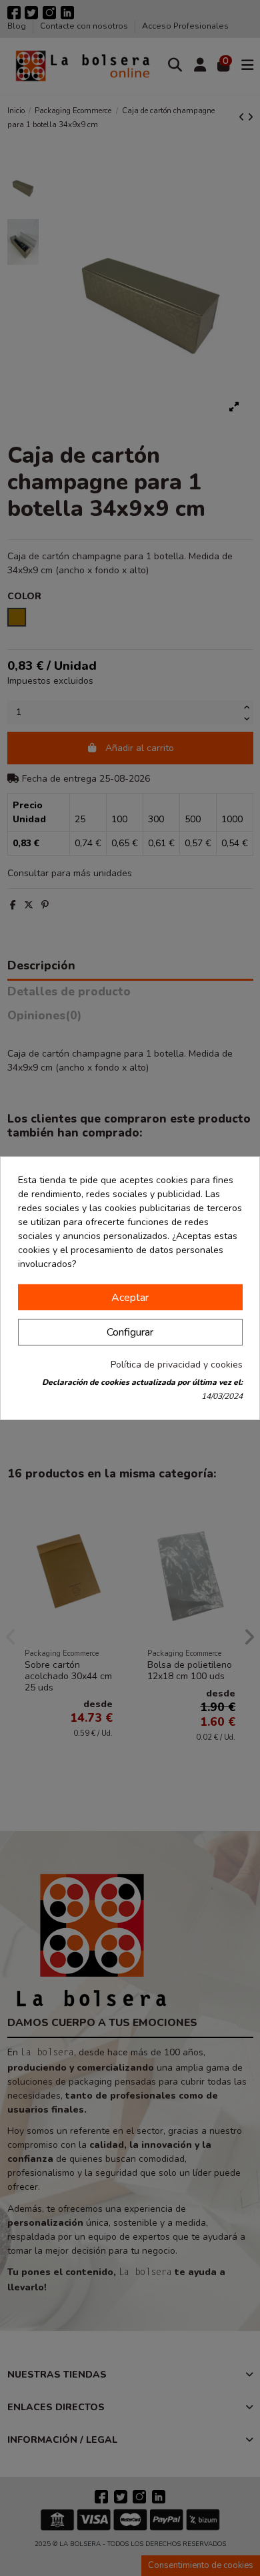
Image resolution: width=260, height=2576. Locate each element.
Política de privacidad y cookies (177, 1365)
